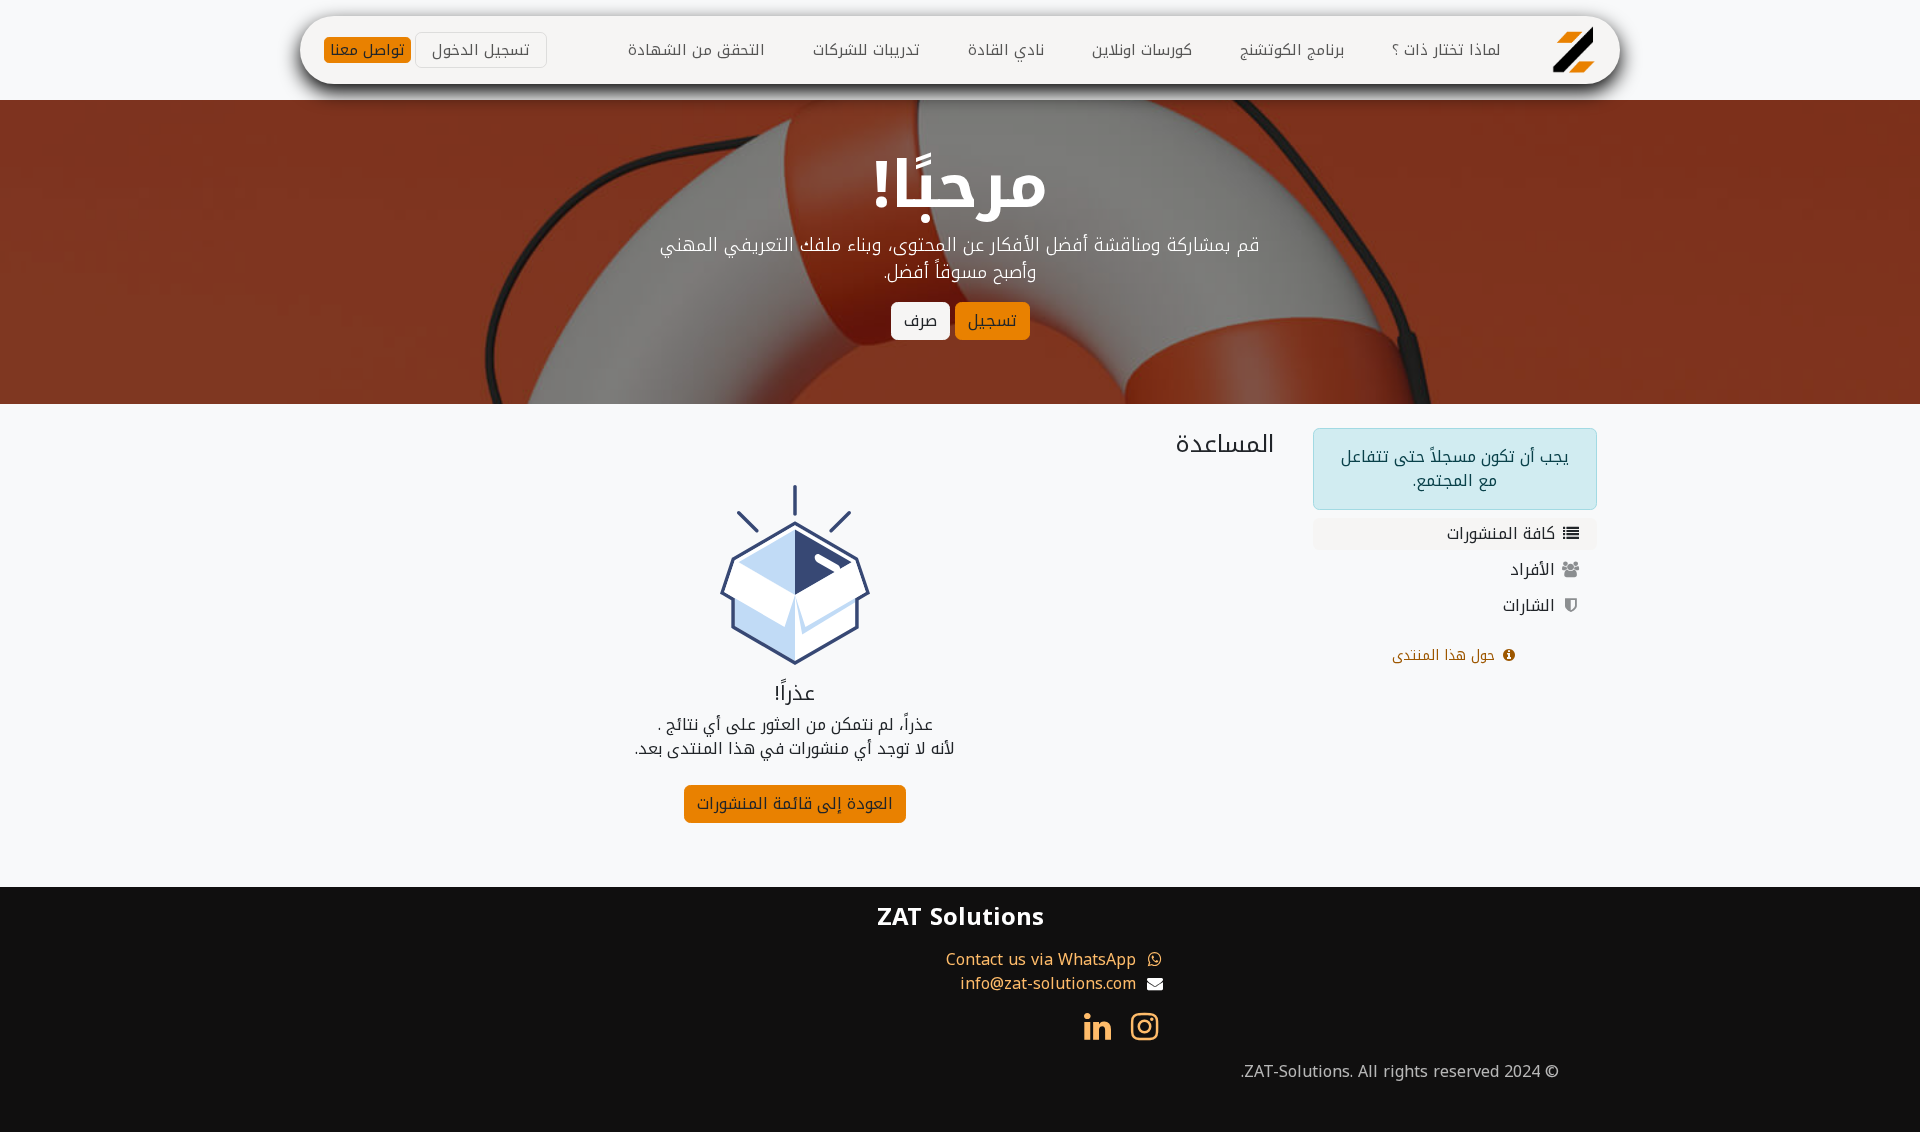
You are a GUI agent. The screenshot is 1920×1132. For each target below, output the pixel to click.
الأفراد (1535, 569)
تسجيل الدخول (481, 50)
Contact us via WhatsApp (1041, 959)
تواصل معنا (367, 50)
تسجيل (992, 320)
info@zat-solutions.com (1048, 983)
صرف (920, 320)
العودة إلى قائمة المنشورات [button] (795, 803)
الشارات (1531, 605)
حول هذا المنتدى (1446, 655)
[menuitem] (1446, 50)
